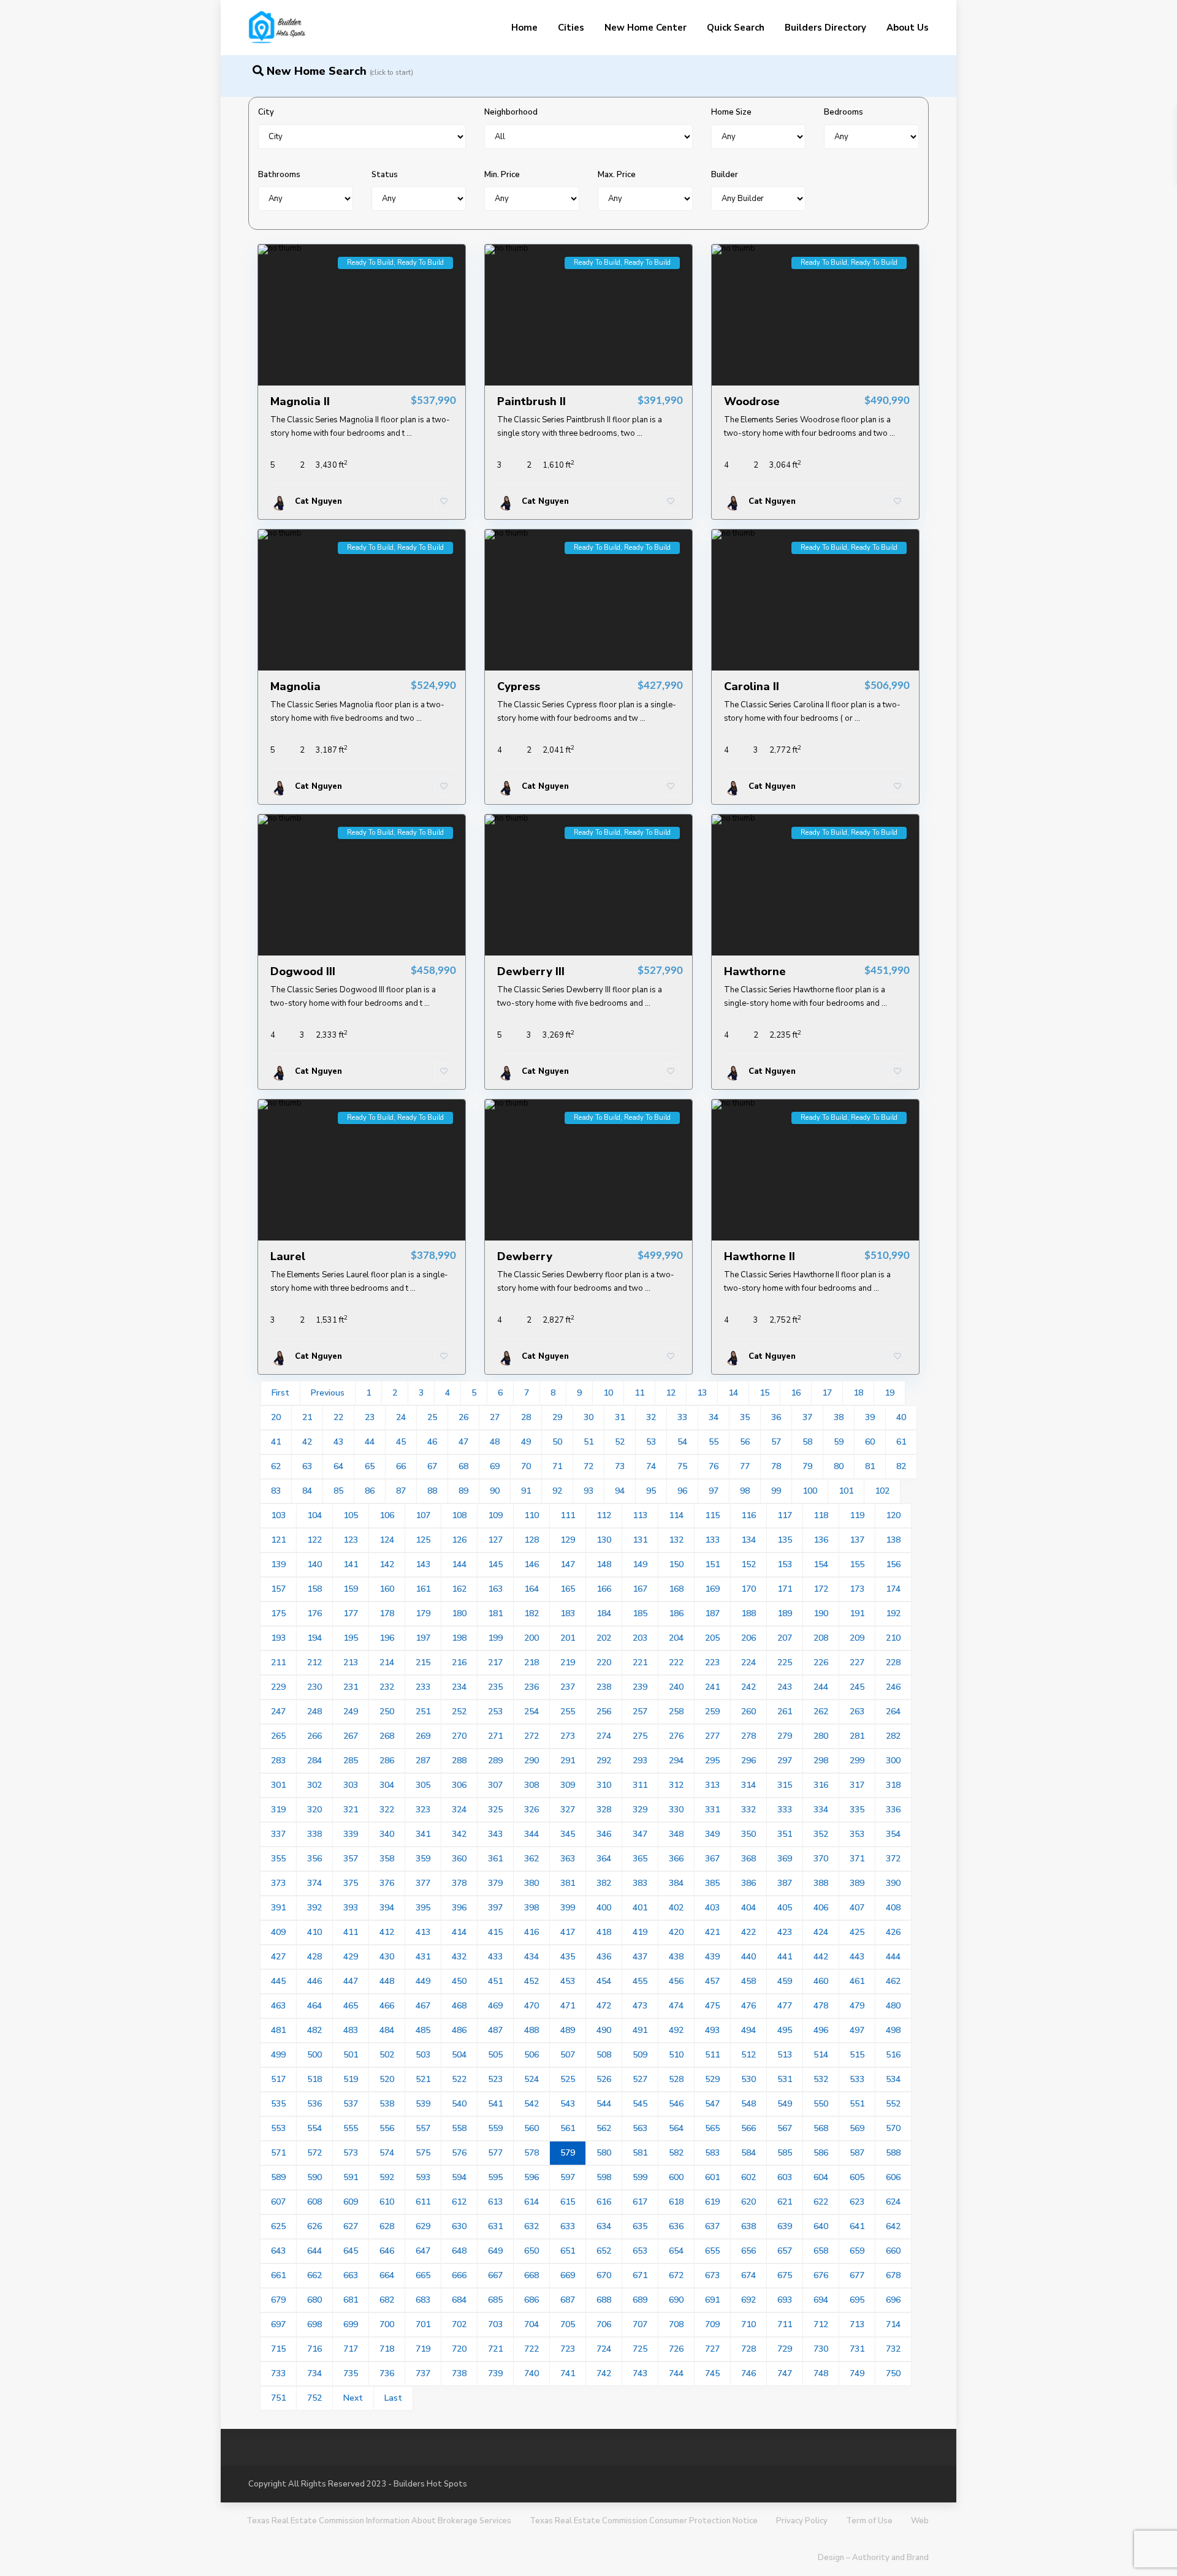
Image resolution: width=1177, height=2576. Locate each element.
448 (387, 1981)
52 (620, 1442)
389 (857, 1883)
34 (714, 1417)
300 (893, 1761)
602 (748, 2177)
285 (351, 1761)
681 (351, 2300)
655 (712, 2251)
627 (351, 2226)
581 (640, 2153)
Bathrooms (279, 175)
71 (557, 1466)
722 (531, 2349)
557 (423, 2128)
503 (423, 2055)
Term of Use (869, 2521)
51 (588, 1442)
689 (640, 2300)
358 (387, 1859)
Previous (328, 1393)
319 (278, 1810)
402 (676, 1908)
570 (893, 2128)
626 (314, 2226)
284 (314, 1761)
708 (676, 2324)
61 (901, 1442)
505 (495, 2055)
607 (278, 2202)
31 (620, 1417)
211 (278, 1662)
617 (640, 2202)
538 (387, 2104)
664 (387, 2275)
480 (893, 2006)
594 (459, 2177)
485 (423, 2030)
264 (893, 1712)
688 (604, 2300)
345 (568, 1834)
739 (495, 2373)
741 (568, 2373)
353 (857, 1834)
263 (857, 1712)
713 (857, 2324)
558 (459, 2128)
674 (748, 2275)
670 (604, 2275)
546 (676, 2104)
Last (393, 2398)
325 (495, 1810)
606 (893, 2177)
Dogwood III (303, 971)
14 (733, 1393)
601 (712, 2177)
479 (857, 2006)
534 (893, 2079)
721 (495, 2349)
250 (387, 1712)
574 (387, 2153)
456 (676, 1981)
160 (387, 1589)
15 (764, 1393)
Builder (725, 175)
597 (568, 2177)
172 (821, 1589)
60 (870, 1442)
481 (278, 2030)
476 (748, 2006)
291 (568, 1761)
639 (785, 2226)
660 (893, 2251)
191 (857, 1613)
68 (463, 1466)
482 (314, 2030)
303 (351, 1785)
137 (857, 1540)
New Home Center (646, 28)
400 (604, 1908)
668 (531, 2275)
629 (423, 2226)
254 (531, 1712)
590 (314, 2177)
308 (531, 1785)
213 (351, 1662)
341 (423, 1834)
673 (712, 2275)
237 (568, 1687)
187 (712, 1613)
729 (785, 2349)
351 (785, 1834)
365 (640, 1859)
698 (314, 2324)
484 (387, 2030)
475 (712, 2006)
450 (459, 1981)
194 (314, 1638)
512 (748, 2055)
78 (776, 1466)
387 (785, 1883)
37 (807, 1417)
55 (714, 1442)
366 (676, 1859)
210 (893, 1638)
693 (785, 2300)
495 (785, 2030)
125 (423, 1540)
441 (785, 1957)
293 (640, 1761)
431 (423, 1957)
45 (401, 1442)
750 (893, 2373)
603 (785, 2177)
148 (604, 1564)
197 (423, 1638)
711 (785, 2324)
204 (676, 1638)
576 (459, 2153)
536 (314, 2104)
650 (531, 2251)
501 (351, 2055)
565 (712, 2128)
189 (785, 1613)
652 (604, 2251)
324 (459, 1810)
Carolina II (752, 686)
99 (776, 1491)
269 (423, 1736)
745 (712, 2373)
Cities (571, 28)
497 (857, 2030)
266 (314, 1736)
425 (857, 1932)
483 (351, 2030)
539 (423, 2104)
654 (676, 2251)
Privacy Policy (802, 2521)
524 (531, 2079)
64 (338, 1466)
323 (423, 1810)
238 (604, 1687)
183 (568, 1613)
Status (385, 175)
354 (893, 1834)
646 (387, 2251)
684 (459, 2300)
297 (785, 1761)
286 (387, 1761)
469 (495, 2006)
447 (351, 1981)
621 (785, 2202)
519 (351, 2079)
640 (821, 2226)
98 (745, 1491)
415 (495, 1932)
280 (821, 1736)
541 (495, 2104)
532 (821, 2079)
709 (712, 2324)
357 (351, 1859)
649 (495, 2251)
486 (459, 2030)
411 (351, 1932)
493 (712, 2030)
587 (857, 2153)
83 (276, 1491)
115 (712, 1515)
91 (526, 1491)
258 (676, 1712)
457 (712, 1981)
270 (459, 1736)
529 (712, 2079)
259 (712, 1712)
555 (351, 2128)
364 (604, 1859)
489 (568, 2030)
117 (785, 1515)
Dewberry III (531, 971)
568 (821, 2128)
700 (387, 2324)
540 (459, 2104)
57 (776, 1442)
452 (531, 1981)
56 (745, 1442)
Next (353, 2398)
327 (568, 1810)
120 (893, 1515)
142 (387, 1564)
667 (495, 2275)
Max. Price (617, 175)
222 (676, 1662)
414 (459, 1932)
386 (748, 1883)
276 (676, 1736)
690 (676, 2300)
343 (495, 1834)
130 (604, 1540)
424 (821, 1932)
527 (640, 2079)
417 (568, 1932)
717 (351, 2349)
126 (459, 1540)
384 (676, 1883)
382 (604, 1883)
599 (640, 2177)
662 (314, 2275)
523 (495, 2079)
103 (278, 1515)
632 (531, 2226)
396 (459, 1908)
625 (278, 2226)
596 (531, 2177)
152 (748, 1564)
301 (278, 1785)
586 (821, 2153)
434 (531, 1957)
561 (568, 2128)
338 (314, 1834)
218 (531, 1662)
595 (495, 2177)
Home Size (731, 112)
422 (748, 1932)
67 (432, 1466)
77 (745, 1466)
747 (785, 2373)
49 (526, 1442)
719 (423, 2349)
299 (857, 1761)
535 (278, 2104)
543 (568, 2104)
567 (785, 2128)
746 (748, 2373)
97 (714, 1491)
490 (604, 2030)
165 (568, 1589)
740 (531, 2373)
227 (857, 1662)
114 (676, 1515)
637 (712, 2226)
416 (531, 1932)
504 (459, 2055)
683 (423, 2300)
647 (423, 2251)
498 (893, 2030)
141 (351, 1564)
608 (314, 2202)
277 (712, 1736)
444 (893, 1957)
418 (604, 1932)
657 (785, 2251)
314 (748, 1785)
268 (387, 1736)
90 (495, 1491)
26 (463, 1417)
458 (748, 1981)
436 (604, 1957)
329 (640, 1810)
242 (748, 1687)
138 (893, 1540)
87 (401, 1491)
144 (459, 1564)
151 (712, 1564)
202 (604, 1638)
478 (821, 2006)
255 (568, 1712)
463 (278, 2006)
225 (785, 1662)
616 (604, 2202)
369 (785, 1859)
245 (857, 1687)
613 (495, 2202)
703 (495, 2324)
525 (568, 2079)
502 (387, 2055)
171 (785, 1589)
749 (857, 2373)
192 (893, 1613)
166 (604, 1589)
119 (857, 1515)
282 (893, 1736)
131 (640, 1540)
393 (351, 1908)
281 (857, 1736)
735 (351, 2373)
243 (785, 1687)
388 (821, 1883)
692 (748, 2300)
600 (676, 2177)
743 (640, 2373)
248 (314, 1712)
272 (531, 1736)
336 (893, 1810)
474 (676, 2006)
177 (351, 1613)
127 (495, 1540)
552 (893, 2104)
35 (745, 1417)
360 (459, 1859)
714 (893, 2324)
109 (495, 1515)
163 (495, 1589)
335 (857, 1810)
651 (568, 2251)
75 (682, 1466)
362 (531, 1859)
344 (531, 1834)
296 (748, 1761)
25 (432, 1417)
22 (338, 1417)
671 (640, 2275)
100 (810, 1491)
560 (531, 2128)
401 (640, 1908)
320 (314, 1810)
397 (495, 1908)
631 (495, 2226)
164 (531, 1589)
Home (524, 28)
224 (748, 1662)
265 (278, 1736)
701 (423, 2324)
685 (495, 2300)
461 (857, 1981)
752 (314, 2398)
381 (568, 1883)
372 (893, 1859)
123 (351, 1540)
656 (748, 2251)
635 (640, 2226)
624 (893, 2202)
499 (278, 2055)
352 (821, 1834)
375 (351, 1883)
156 (893, 1564)
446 (314, 1981)
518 (314, 2079)
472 (604, 2006)
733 (278, 2373)
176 (314, 1613)
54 (682, 1442)
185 (640, 1613)
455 (640, 1981)
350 (748, 1834)
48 (495, 1442)
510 (676, 2055)
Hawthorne (755, 971)
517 (278, 2079)
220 (604, 1662)
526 (604, 2079)
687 (568, 2300)
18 (858, 1393)
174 (893, 1589)
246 (893, 1687)
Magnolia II (300, 401)
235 (495, 1687)
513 (785, 2055)
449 (423, 1981)
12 (671, 1393)
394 (387, 1908)
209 (857, 1638)
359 (423, 1859)
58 (807, 1442)
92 (557, 1491)
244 (821, 1687)
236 (531, 1687)
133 (712, 1540)
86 (370, 1491)
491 (640, 2030)
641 (857, 2226)
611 (423, 2202)
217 (495, 1662)
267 (351, 1736)
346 (604, 1834)
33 (682, 1417)
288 (459, 1761)
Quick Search (736, 28)
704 (531, 2324)
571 (278, 2153)
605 (857, 2177)
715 (278, 2349)
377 (423, 1883)
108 (459, 1515)
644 (314, 2251)
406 (821, 1908)
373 (278, 1883)
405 (785, 1908)
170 (748, 1589)
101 (846, 1491)
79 (807, 1466)
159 (351, 1589)
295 (712, 1761)
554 (314, 2128)
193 (278, 1638)
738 (459, 2373)
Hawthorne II (760, 1256)
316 (821, 1785)
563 (640, 2128)
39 (870, 1417)
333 (785, 1810)
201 (568, 1638)
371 (857, 1859)
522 (459, 2079)
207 (785, 1638)
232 (387, 1687)
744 (676, 2373)
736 (387, 2373)
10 (608, 1393)
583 (712, 2153)
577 (495, 2153)
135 (785, 1540)
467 (423, 2006)
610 (387, 2202)
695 (857, 2300)
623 (857, 2202)
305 (423, 1785)
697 (278, 2324)
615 (568, 2202)
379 (495, 1883)
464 (314, 2006)
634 (604, 2226)
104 (314, 1515)
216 (459, 1662)
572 (314, 2153)
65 (370, 1466)
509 (640, 2055)
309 (568, 1785)
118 (821, 1515)
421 (712, 1932)
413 (423, 1932)
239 (640, 1687)
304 (387, 1785)
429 (351, 1957)
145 (495, 1564)
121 (278, 1540)
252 (459, 1712)
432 (459, 1957)
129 (568, 1540)
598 (604, 2177)
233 (423, 1687)
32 (651, 1417)
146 (531, 1564)
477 (785, 2006)
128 (531, 1540)
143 (423, 1564)
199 (495, 1638)
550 (821, 2104)
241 (712, 1687)
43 (338, 1442)
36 (776, 1417)
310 (604, 1785)
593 (423, 2177)
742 (604, 2373)
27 (495, 1417)
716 (314, 2349)
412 (387, 1932)
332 (748, 1810)
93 (588, 1491)
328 (604, 1810)
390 (893, 1883)
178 (387, 1613)
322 (387, 1810)
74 (651, 1466)
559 (495, 2128)
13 (702, 1393)
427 (278, 1957)
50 (557, 1442)
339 (351, 1834)
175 (278, 1613)
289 (495, 1761)
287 (423, 1761)
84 (307, 1491)
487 (495, 2030)
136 (821, 1540)
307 (495, 1785)
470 (531, 2006)
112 (604, 1515)
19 (889, 1393)
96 (682, 1491)
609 (351, 2202)
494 (748, 2030)
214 (387, 1662)
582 (676, 2153)
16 (796, 1393)
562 (604, 2128)
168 (676, 1589)
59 (839, 1442)
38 (839, 1417)
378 (459, 1883)
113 (640, 1515)
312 (676, 1785)
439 (712, 1957)
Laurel (288, 1256)
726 (676, 2349)
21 (307, 1417)
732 (893, 2349)
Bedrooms (844, 112)
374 (314, 1883)
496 (821, 2030)
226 (821, 1662)
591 (351, 2177)
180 (459, 1613)
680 (314, 2300)
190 (821, 1613)
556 (387, 2128)
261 (785, 1712)
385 (712, 1883)
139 (278, 1564)
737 (423, 2373)
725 (640, 2349)
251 (423, 1712)
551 (857, 2104)
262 (821, 1712)
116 (748, 1515)
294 (676, 1761)
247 (278, 1712)
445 (278, 1981)
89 (463, 1491)
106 (387, 1515)
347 (640, 1834)
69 (495, 1466)
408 (893, 1908)
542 (531, 2104)
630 (459, 2226)
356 (314, 1859)
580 (604, 2153)
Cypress (519, 686)
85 (338, 1491)
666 (459, 2275)
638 (748, 2226)
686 (531, 2300)
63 (307, 1466)
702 (459, 2324)
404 (748, 1908)
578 (531, 2153)
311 (640, 1785)
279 (785, 1736)
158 (314, 1589)
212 (314, 1662)
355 (278, 1859)
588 (893, 2153)
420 (676, 1932)
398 (531, 1908)
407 (857, 1908)
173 (857, 1589)
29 (557, 1417)
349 (712, 1834)
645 (351, 2251)
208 (821, 1638)
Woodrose (752, 401)
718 (387, 2349)
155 (857, 1564)
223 (712, 1662)
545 (640, 2104)
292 (604, 1761)
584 (748, 2153)
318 (893, 1785)
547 (712, 2104)
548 (748, 2104)
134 (748, 1540)
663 (351, 2275)
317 (857, 1785)
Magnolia (295, 686)
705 (568, 2324)
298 (821, 1761)
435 (568, 1957)
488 (531, 2030)
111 (568, 1515)
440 (748, 1957)
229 (278, 1687)
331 (712, 1810)
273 (568, 1736)
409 (278, 1932)
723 (568, 2349)
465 (351, 2006)
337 (278, 1834)
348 (676, 1834)
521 (423, 2079)
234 (459, 1687)
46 (432, 1442)
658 (821, 2251)
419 (640, 1932)
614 (531, 2202)
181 (495, 1613)
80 (839, 1466)
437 (640, 1957)
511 (712, 2055)
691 (712, 2300)
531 (785, 2079)
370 (821, 1859)
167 (640, 1589)
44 (370, 1442)
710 (748, 2324)
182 (531, 1613)
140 (314, 1564)
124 (387, 1540)
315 (785, 1785)
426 (893, 1932)
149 (640, 1564)
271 (495, 1736)
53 (651, 1442)
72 (588, 1466)
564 (676, 2128)
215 (423, 1662)
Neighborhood (511, 112)
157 (278, 1589)
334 (821, 1810)
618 (676, 2202)
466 (387, 2006)
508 (604, 2055)
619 (712, 2202)
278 (748, 1736)
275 (640, 1736)
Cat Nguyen (318, 501)
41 (276, 1442)
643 (278, 2251)
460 (821, 1981)
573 (351, 2153)
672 (676, 2275)
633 (568, 2226)
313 (712, 1785)
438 (676, 1957)
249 (351, 1712)
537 (351, 2104)
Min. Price (502, 175)
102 (882, 1491)
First (280, 1393)
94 (620, 1491)
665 (423, 2275)
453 (568, 1981)
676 (821, 2275)
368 (748, 1859)
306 (459, 1785)
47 (463, 1442)
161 (423, 1589)
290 (531, 1761)
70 (526, 1466)
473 (640, 2006)
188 (748, 1613)
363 (568, 1859)
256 (604, 1712)
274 (604, 1736)
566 (748, 2128)
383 (640, 1883)
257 (640, 1712)
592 (387, 2177)
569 (857, 2128)
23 (370, 1417)
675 (785, 2275)
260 (748, 1712)
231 (351, 1687)
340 (387, 1834)
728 (748, 2349)
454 (604, 1981)
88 (432, 1491)
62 (276, 1466)
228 (893, 1662)
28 (526, 1417)
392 (314, 1908)
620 (748, 2202)
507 (568, 2055)
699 (351, 2324)
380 (531, 1883)
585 (785, 2153)
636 (676, 2226)
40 (901, 1417)
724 (604, 2349)
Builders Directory (825, 28)
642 (893, 2226)
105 (351, 1515)
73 (620, 1466)
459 (785, 1981)
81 (870, 1466)
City (266, 112)
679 (278, 2300)
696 (893, 2300)
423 (785, 1932)
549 (785, 2104)
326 (531, 1810)
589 (278, 2177)
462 (893, 1981)
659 (857, 2251)
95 (651, 1491)
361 (495, 1859)
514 (821, 2055)
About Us (908, 28)
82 (901, 1466)
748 (821, 2373)
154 (821, 1564)
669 (568, 2275)
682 (387, 2300)
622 (821, 2202)
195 (351, 1638)
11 (639, 1393)
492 (676, 2030)
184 (604, 1613)
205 (712, 1638)
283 (278, 1761)
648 (459, 2251)
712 (821, 2324)
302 (314, 1785)
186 (676, 1613)
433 (495, 1957)
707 (640, 2324)
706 (604, 2324)
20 (276, 1417)
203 (640, 1638)
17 (827, 1393)
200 (531, 1638)
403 (712, 1908)
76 (714, 1466)
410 (314, 1932)
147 (568, 1564)
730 (821, 2349)
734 (314, 2373)
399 (568, 1908)
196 (387, 1638)
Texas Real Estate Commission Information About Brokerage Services (379, 2521)
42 (307, 1442)
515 (857, 2055)
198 (459, 1638)
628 (387, 2226)
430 (387, 1957)
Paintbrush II (531, 401)
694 (821, 2300)
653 (640, 2251)
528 (676, 2079)
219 (568, 1662)
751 (278, 2398)
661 (278, 2275)
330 (676, 1810)
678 (893, 2275)
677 (857, 2275)
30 (588, 1417)
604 (821, 2177)
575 (423, 2153)
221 (640, 1662)
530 (748, 2079)
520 (387, 2079)
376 (387, 1883)
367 (712, 1859)
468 (459, 2006)
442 (821, 1957)
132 (676, 1540)
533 (857, 2079)
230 (314, 1687)
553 (278, 2128)
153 (785, 1564)
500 (314, 2055)
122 (314, 1540)
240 (676, 1687)
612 (459, 2202)
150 (676, 1564)
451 (495, 1981)
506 (531, 2055)
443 (857, 1957)
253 (495, 1712)
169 (712, 1589)
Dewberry (525, 1256)
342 (459, 1834)
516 (893, 2055)
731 (857, 2349)
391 (278, 1908)
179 (423, 1613)
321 (351, 1810)
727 (712, 2349)
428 (314, 1957)
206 (748, 1638)
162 (459, 1589)
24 (401, 1417)
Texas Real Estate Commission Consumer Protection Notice (644, 2521)
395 (423, 1908)
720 (459, 2349)
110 (531, 1515)
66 (401, 1466)
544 (604, 2104)
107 (423, 1515)
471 (568, 2006)
